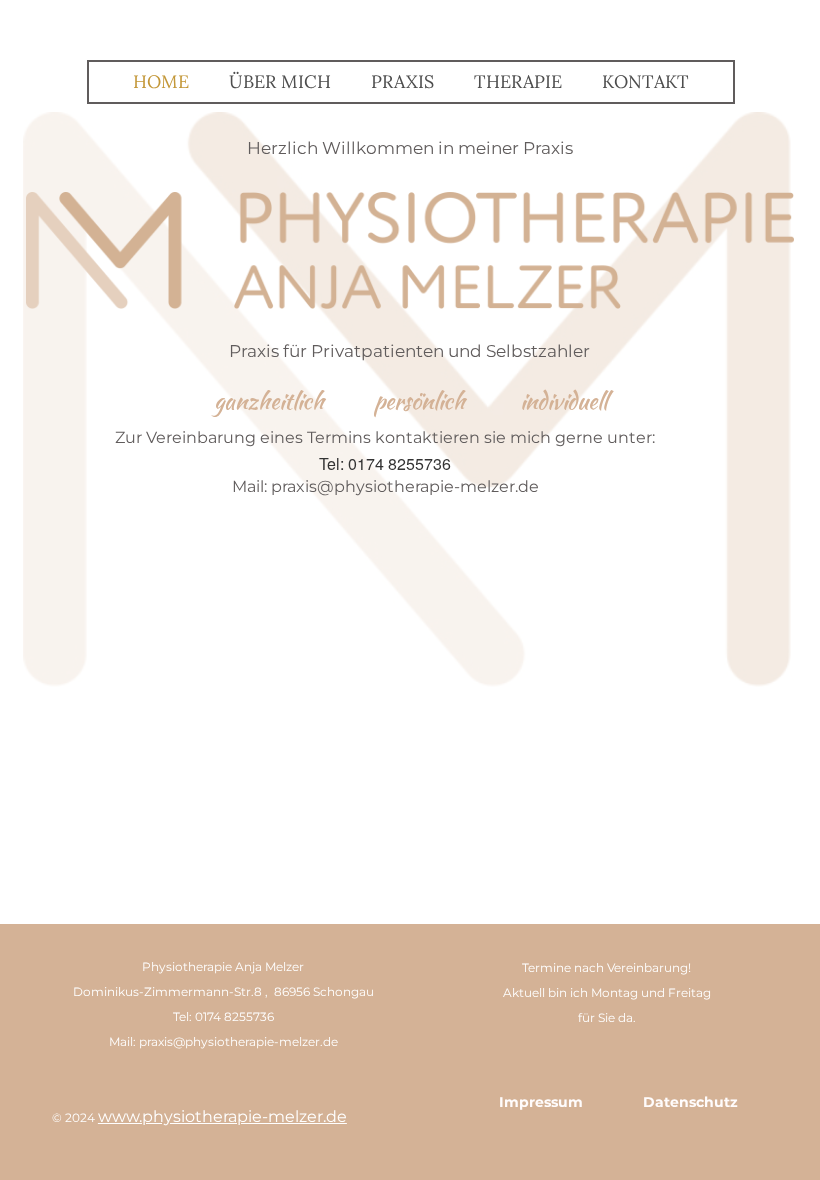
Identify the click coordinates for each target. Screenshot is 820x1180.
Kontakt (645, 81)
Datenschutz (690, 1102)
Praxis (402, 81)
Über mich (280, 81)
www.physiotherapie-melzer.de (222, 1116)
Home (161, 81)
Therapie (518, 81)
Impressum (541, 1102)
